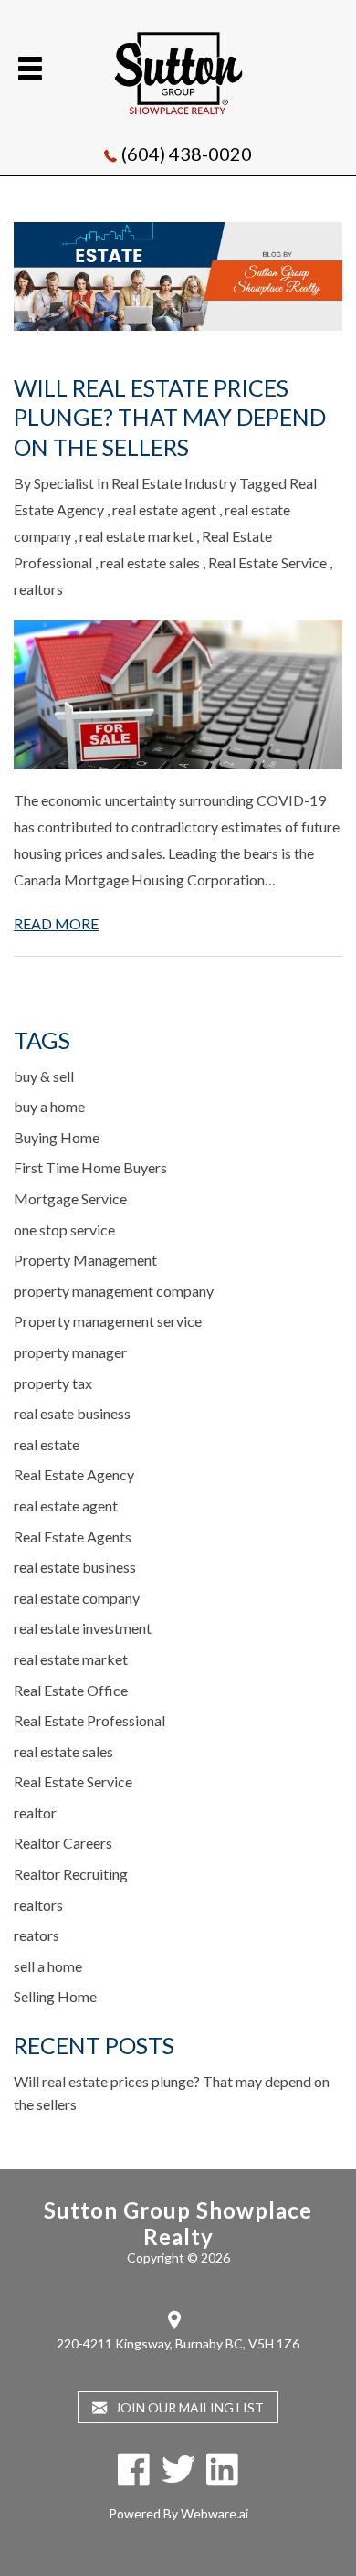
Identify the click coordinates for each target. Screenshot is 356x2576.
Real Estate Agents (73, 1537)
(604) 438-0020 (187, 154)
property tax (53, 1383)
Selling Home (55, 1996)
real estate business (75, 1567)
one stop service (64, 1230)
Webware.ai (215, 2513)
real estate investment (83, 1628)
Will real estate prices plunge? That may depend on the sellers (170, 417)
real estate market (136, 536)
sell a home (48, 1966)
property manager (70, 1352)
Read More (56, 923)
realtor (35, 1813)
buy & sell (44, 1076)
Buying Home (57, 1137)
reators (37, 1935)
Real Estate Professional (89, 1720)
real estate (47, 1444)
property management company (114, 1291)
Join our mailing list (188, 2407)
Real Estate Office (71, 1690)
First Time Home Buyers (90, 1167)
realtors (38, 589)
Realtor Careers (63, 1843)
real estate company (77, 1598)
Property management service (108, 1321)
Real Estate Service (267, 562)
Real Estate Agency (74, 1474)
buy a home (49, 1106)
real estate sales (150, 562)
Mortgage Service (70, 1198)
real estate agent (164, 509)
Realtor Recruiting (71, 1874)
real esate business (72, 1413)
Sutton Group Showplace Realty (178, 2223)
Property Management (85, 1260)
